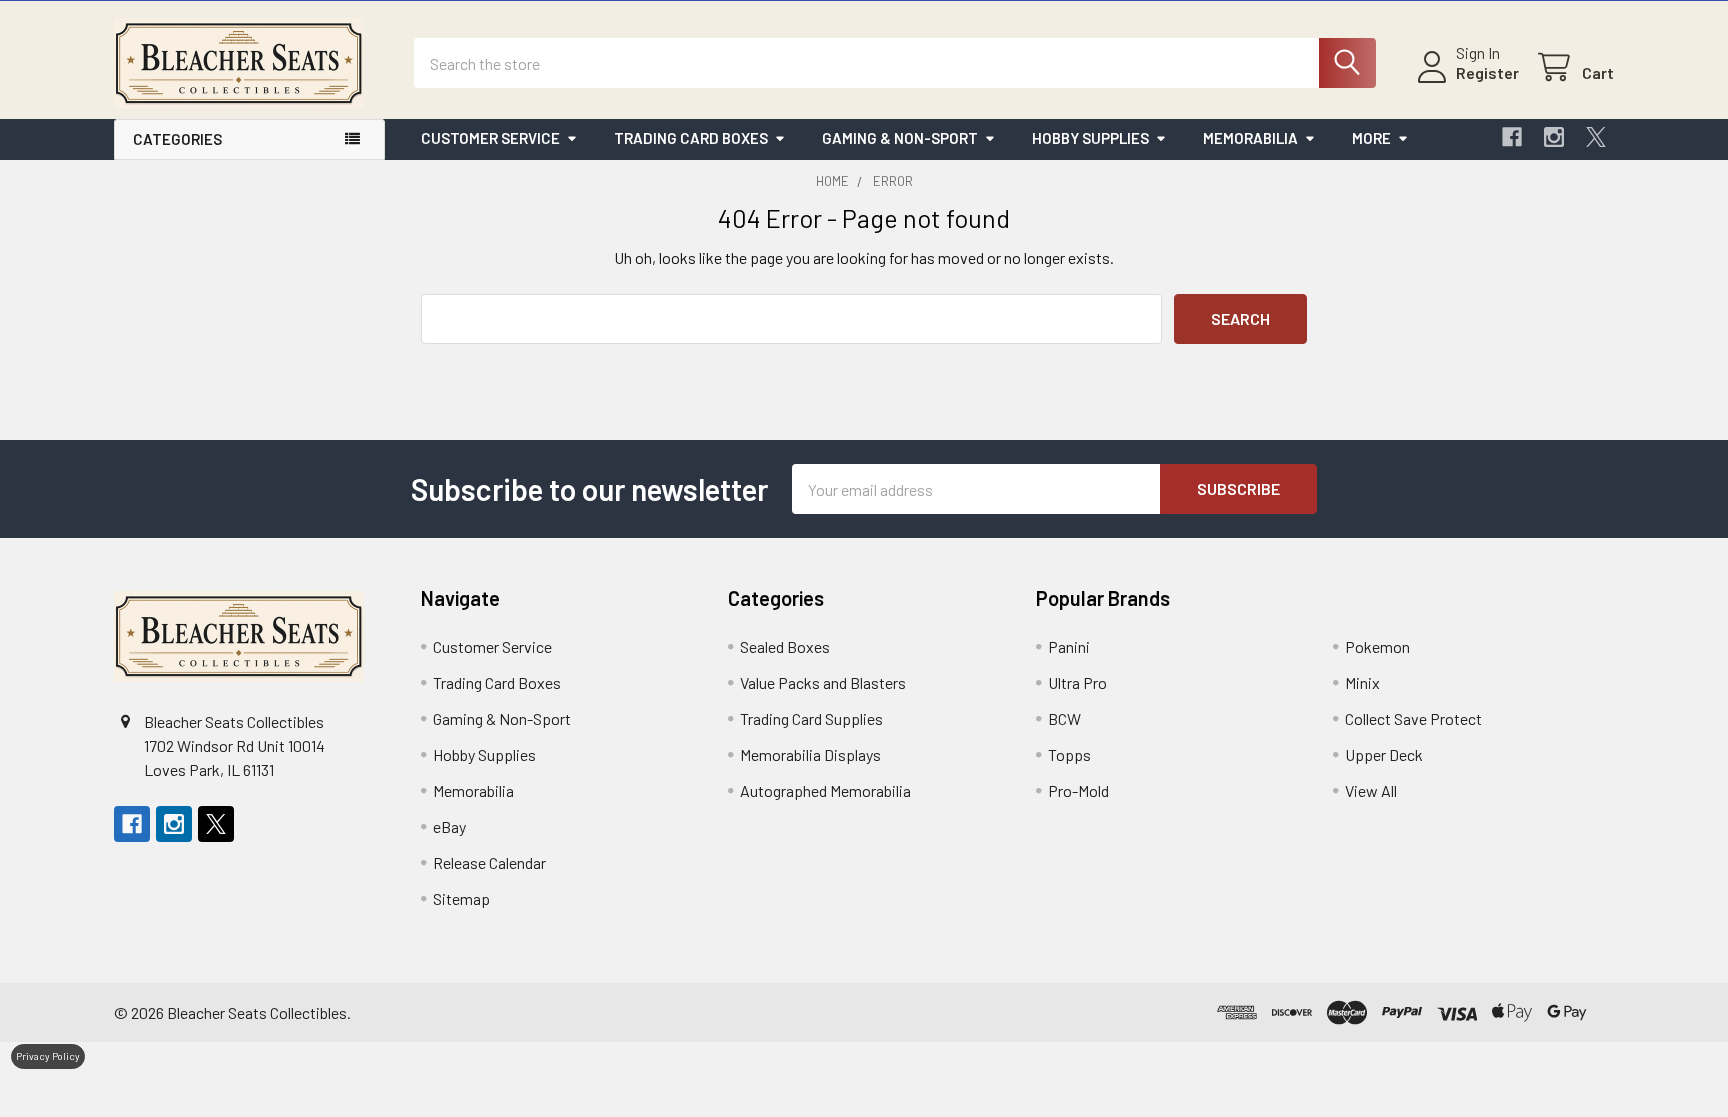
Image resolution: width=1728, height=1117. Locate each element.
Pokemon (1377, 646)
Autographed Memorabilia (825, 790)
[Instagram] (1554, 137)
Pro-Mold (1078, 790)
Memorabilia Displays (810, 754)
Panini (1069, 646)
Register (1487, 72)
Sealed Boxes (785, 646)
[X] (1596, 137)
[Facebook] (1512, 137)
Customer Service (490, 138)
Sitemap (461, 898)
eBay (449, 826)
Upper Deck (1384, 754)
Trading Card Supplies (811, 718)
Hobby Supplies (1090, 138)
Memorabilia (1250, 138)
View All (1371, 790)
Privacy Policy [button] (48, 1056)
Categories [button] (177, 139)
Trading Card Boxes (691, 138)
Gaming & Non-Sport (900, 138)
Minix (1362, 682)
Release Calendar (489, 862)
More (1371, 138)
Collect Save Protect (1413, 718)
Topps (1069, 754)
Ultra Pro (1077, 682)
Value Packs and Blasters (823, 682)
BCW (1064, 718)
